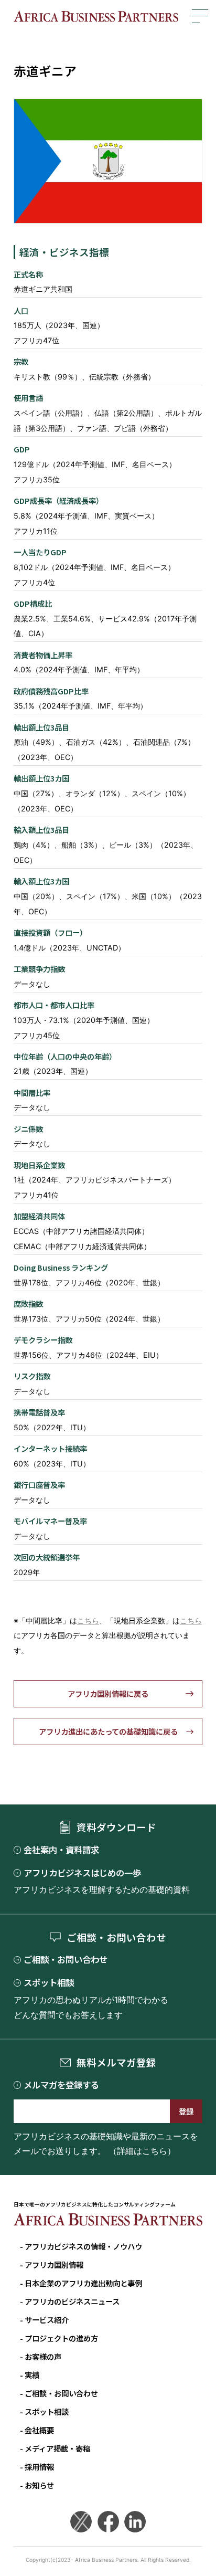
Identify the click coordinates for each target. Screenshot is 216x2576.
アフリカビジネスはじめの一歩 (82, 1873)
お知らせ (39, 2485)
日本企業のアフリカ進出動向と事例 (83, 2283)
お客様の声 (43, 2356)
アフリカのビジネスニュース (72, 2301)
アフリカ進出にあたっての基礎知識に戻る (108, 1731)
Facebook (108, 2522)
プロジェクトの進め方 (61, 2338)
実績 (32, 2375)
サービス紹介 (47, 2320)
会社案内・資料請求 (61, 1850)
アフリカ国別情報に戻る (108, 1693)
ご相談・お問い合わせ (66, 1960)
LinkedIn (135, 2522)
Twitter (81, 2522)
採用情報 (39, 2467)
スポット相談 (49, 1983)
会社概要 (39, 2430)
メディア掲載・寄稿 (57, 2448)
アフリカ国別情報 (54, 2264)
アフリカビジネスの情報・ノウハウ (83, 2246)
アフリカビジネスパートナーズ (96, 16)
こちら (88, 1620)
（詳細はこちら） (142, 2151)
